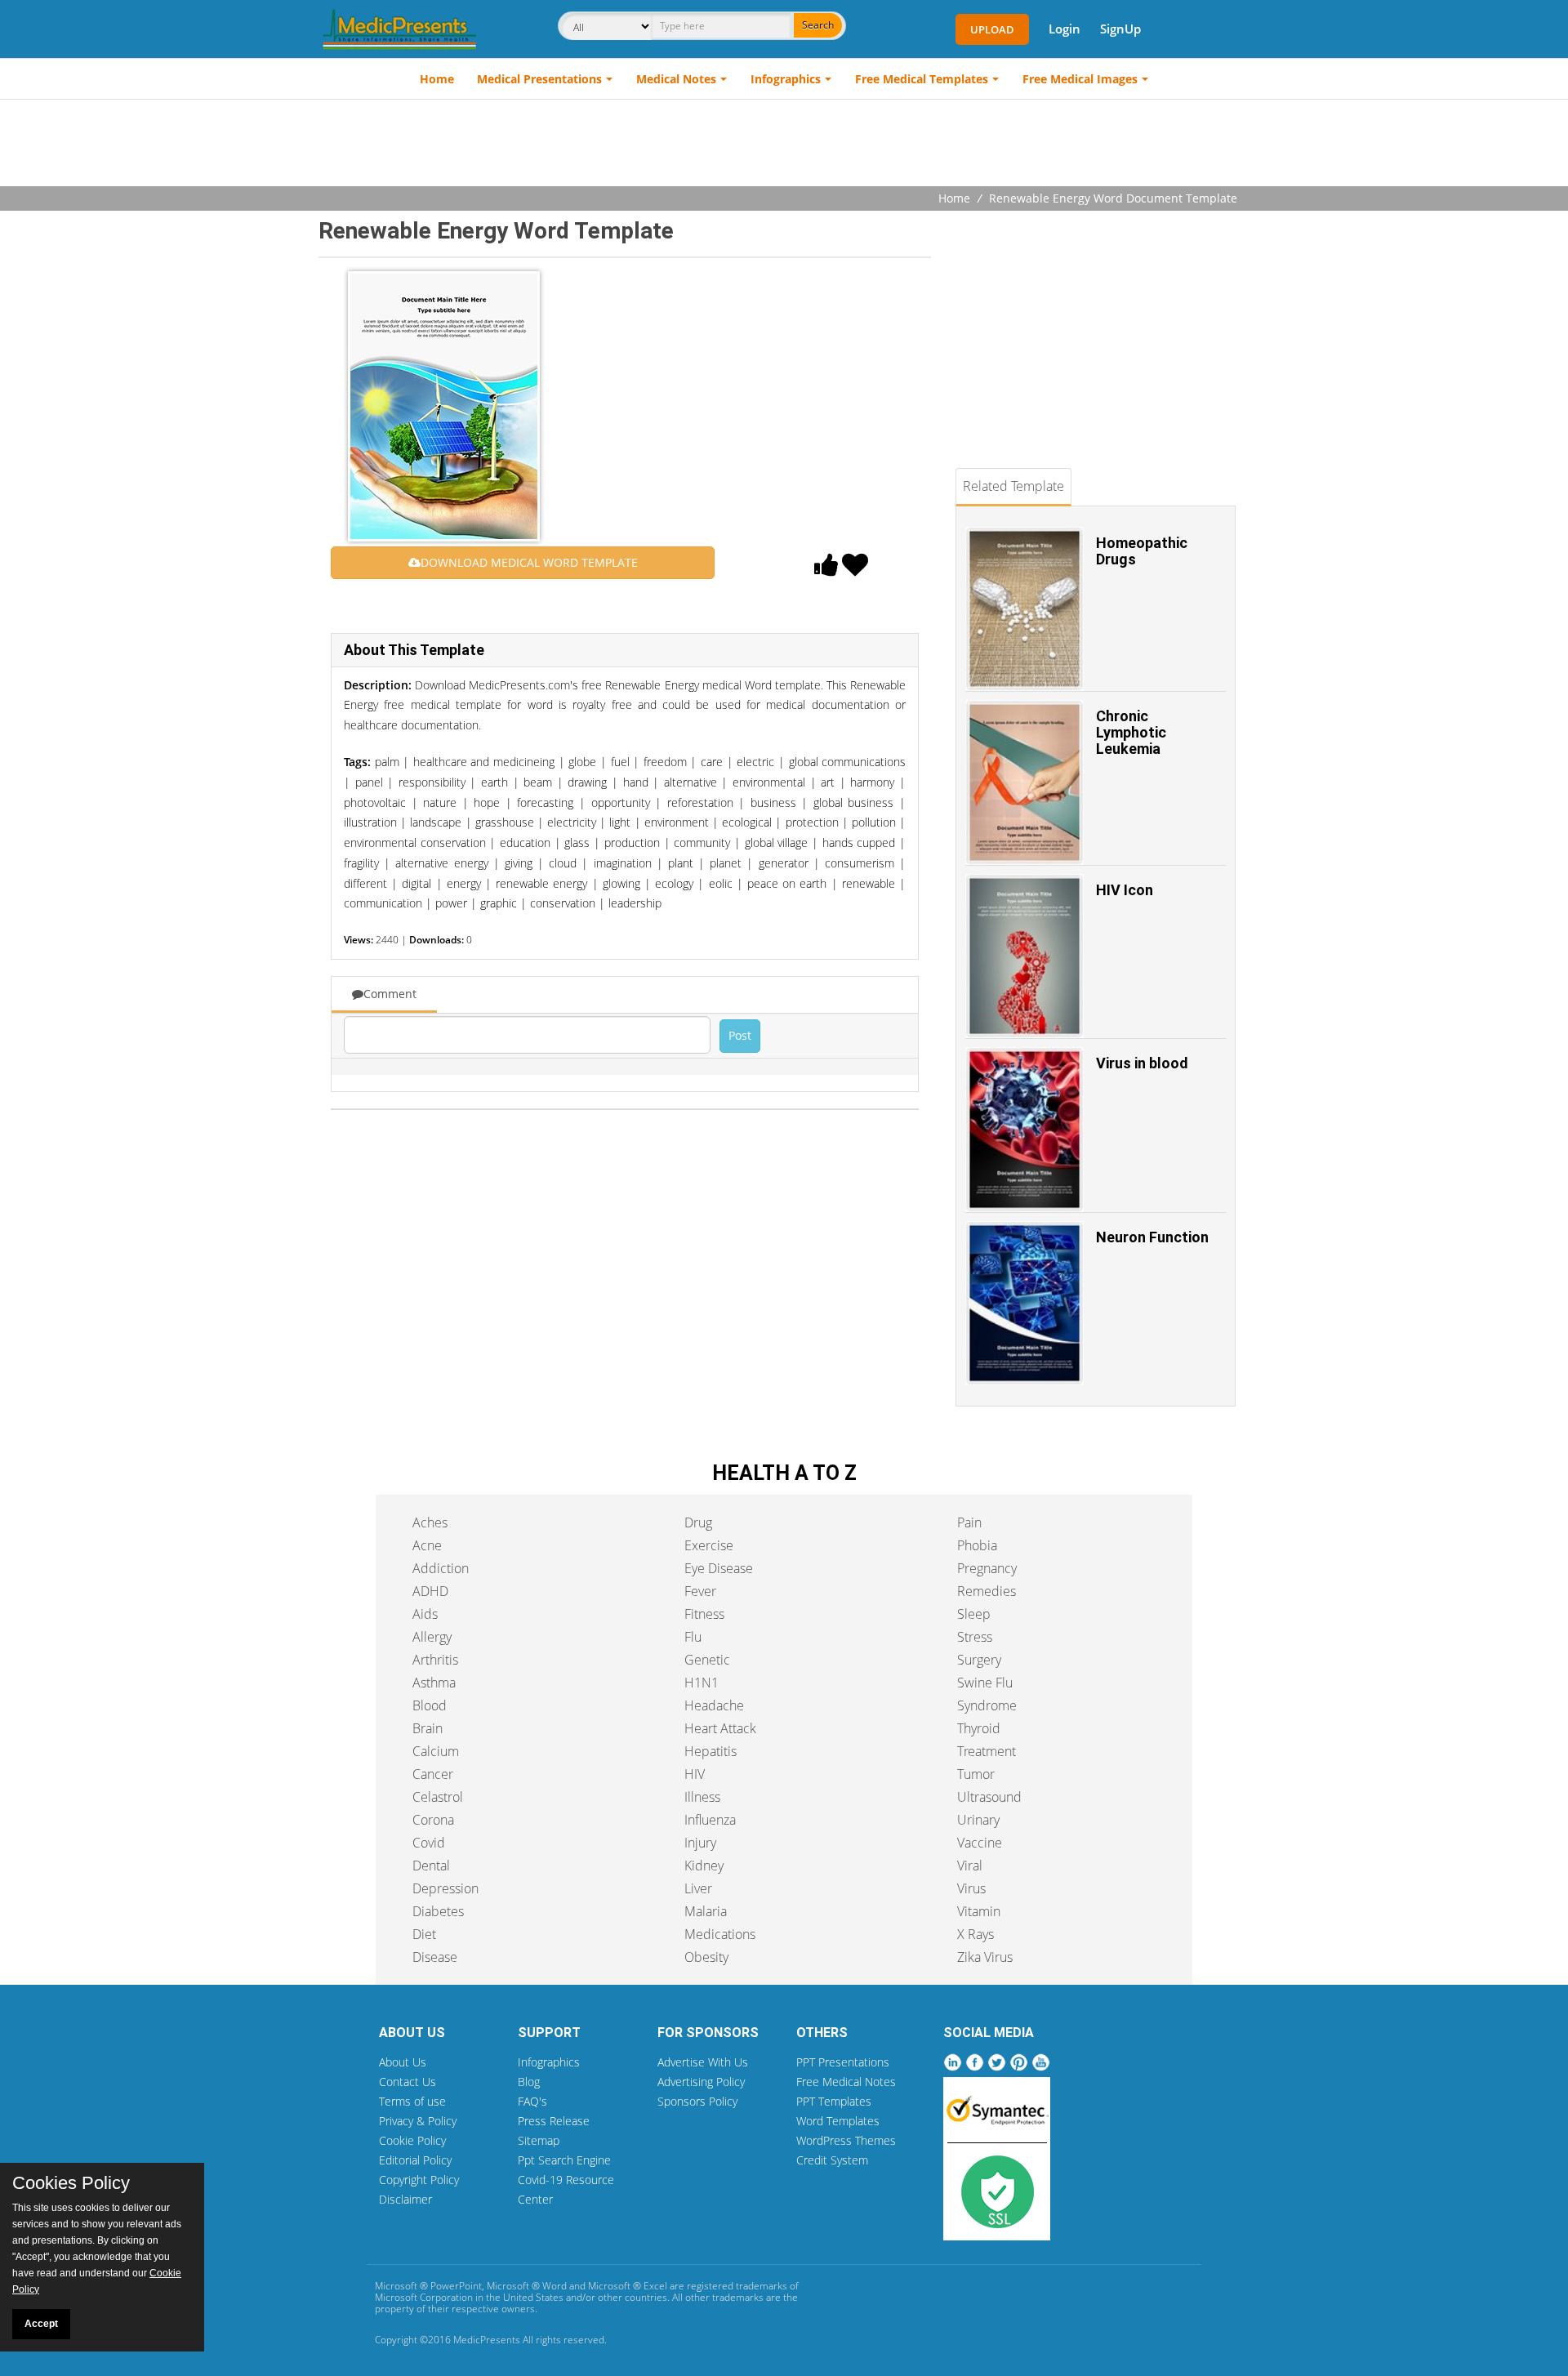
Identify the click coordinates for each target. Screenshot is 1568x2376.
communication (383, 903)
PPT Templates (834, 2101)
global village (777, 843)
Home (437, 79)
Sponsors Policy (697, 2101)
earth (494, 782)
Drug (698, 1522)
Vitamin (979, 1911)
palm (387, 762)
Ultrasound (989, 1797)
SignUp (1120, 29)
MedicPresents (487, 2340)
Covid (429, 1843)
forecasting (545, 802)
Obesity (706, 1957)
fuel (620, 762)
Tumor (976, 1774)
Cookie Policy (412, 2140)
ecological (747, 822)
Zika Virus (985, 1957)
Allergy (432, 1637)
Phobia (977, 1545)
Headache (714, 1705)
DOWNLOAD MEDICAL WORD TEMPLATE (529, 562)
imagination (623, 863)
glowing (621, 883)
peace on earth (787, 883)
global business (854, 802)
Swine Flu (985, 1683)
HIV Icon (1125, 890)
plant (681, 863)
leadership (635, 903)
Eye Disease (719, 1568)
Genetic (707, 1660)
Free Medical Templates (922, 79)
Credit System (832, 2160)
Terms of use (412, 2101)
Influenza (710, 1820)
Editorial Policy (415, 2160)
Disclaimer (405, 2199)
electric (755, 762)
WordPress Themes (846, 2140)
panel (369, 782)
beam (538, 782)
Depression (445, 1888)
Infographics (786, 79)
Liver (698, 1888)
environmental (769, 782)
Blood (430, 1705)
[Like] (826, 569)
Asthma (434, 1683)
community (702, 843)
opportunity (621, 802)
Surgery (979, 1660)
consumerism (860, 863)
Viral (970, 1866)
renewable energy (541, 883)
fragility (361, 863)
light (620, 822)
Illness (702, 1797)
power (451, 903)
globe (582, 762)
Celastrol (438, 1797)
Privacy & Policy (418, 2121)
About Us (403, 2062)
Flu (693, 1637)
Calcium (436, 1751)
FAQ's (532, 2101)
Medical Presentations (539, 79)
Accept (41, 2324)
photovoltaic (375, 802)
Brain (428, 1728)
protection (812, 822)
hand (636, 782)
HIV (695, 1774)
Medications (720, 1934)
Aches (430, 1522)
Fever (700, 1591)
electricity (572, 822)
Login (1065, 29)
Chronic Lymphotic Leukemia (1131, 732)
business (773, 802)
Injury (700, 1843)
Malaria (706, 1911)
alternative (690, 782)
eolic (721, 883)
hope (487, 802)
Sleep (974, 1614)
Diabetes (438, 1911)
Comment (390, 994)
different (365, 883)
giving (519, 863)
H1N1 (702, 1683)
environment (677, 822)
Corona (433, 1820)
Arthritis (435, 1660)
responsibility (432, 782)
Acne (427, 1545)
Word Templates (838, 2121)
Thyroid (979, 1728)
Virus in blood (1142, 1063)
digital (416, 883)
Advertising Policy (701, 2082)
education (525, 843)
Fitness (704, 1614)
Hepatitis (710, 1751)
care (712, 762)
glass (577, 843)
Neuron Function (1152, 1237)
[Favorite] (855, 569)
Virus (971, 1888)
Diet (424, 1934)
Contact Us (408, 2082)
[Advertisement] (784, 145)
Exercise (709, 1545)
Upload (992, 29)
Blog (529, 2082)
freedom (665, 762)
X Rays (976, 1934)
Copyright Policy (419, 2180)
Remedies (987, 1591)
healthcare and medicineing (484, 762)
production (632, 843)
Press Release (554, 2121)
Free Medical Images (1080, 79)
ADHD (430, 1591)
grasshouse (505, 822)
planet (726, 863)
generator (784, 863)
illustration (370, 822)
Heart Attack (720, 1728)
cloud (563, 863)
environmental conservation (415, 843)
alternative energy (441, 863)
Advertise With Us (703, 2062)
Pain (969, 1522)
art (828, 782)
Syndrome (987, 1705)
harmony (872, 782)
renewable (869, 883)
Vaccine (980, 1843)
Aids (425, 1614)
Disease (435, 1957)
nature (440, 802)
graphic (499, 903)
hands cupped (859, 843)
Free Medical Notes (846, 2082)
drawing (587, 782)
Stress (975, 1637)
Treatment (987, 1751)
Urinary (978, 1820)
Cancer (433, 1774)
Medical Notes (676, 79)
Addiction (441, 1568)
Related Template (1013, 486)
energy (464, 883)
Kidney (704, 1866)
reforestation (700, 802)
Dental (431, 1866)
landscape (436, 822)
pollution (874, 822)
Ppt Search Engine (564, 2160)
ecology (674, 883)
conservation (563, 903)
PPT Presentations (843, 2062)
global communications (848, 762)
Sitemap (539, 2140)
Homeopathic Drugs (1142, 551)
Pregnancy (987, 1568)
